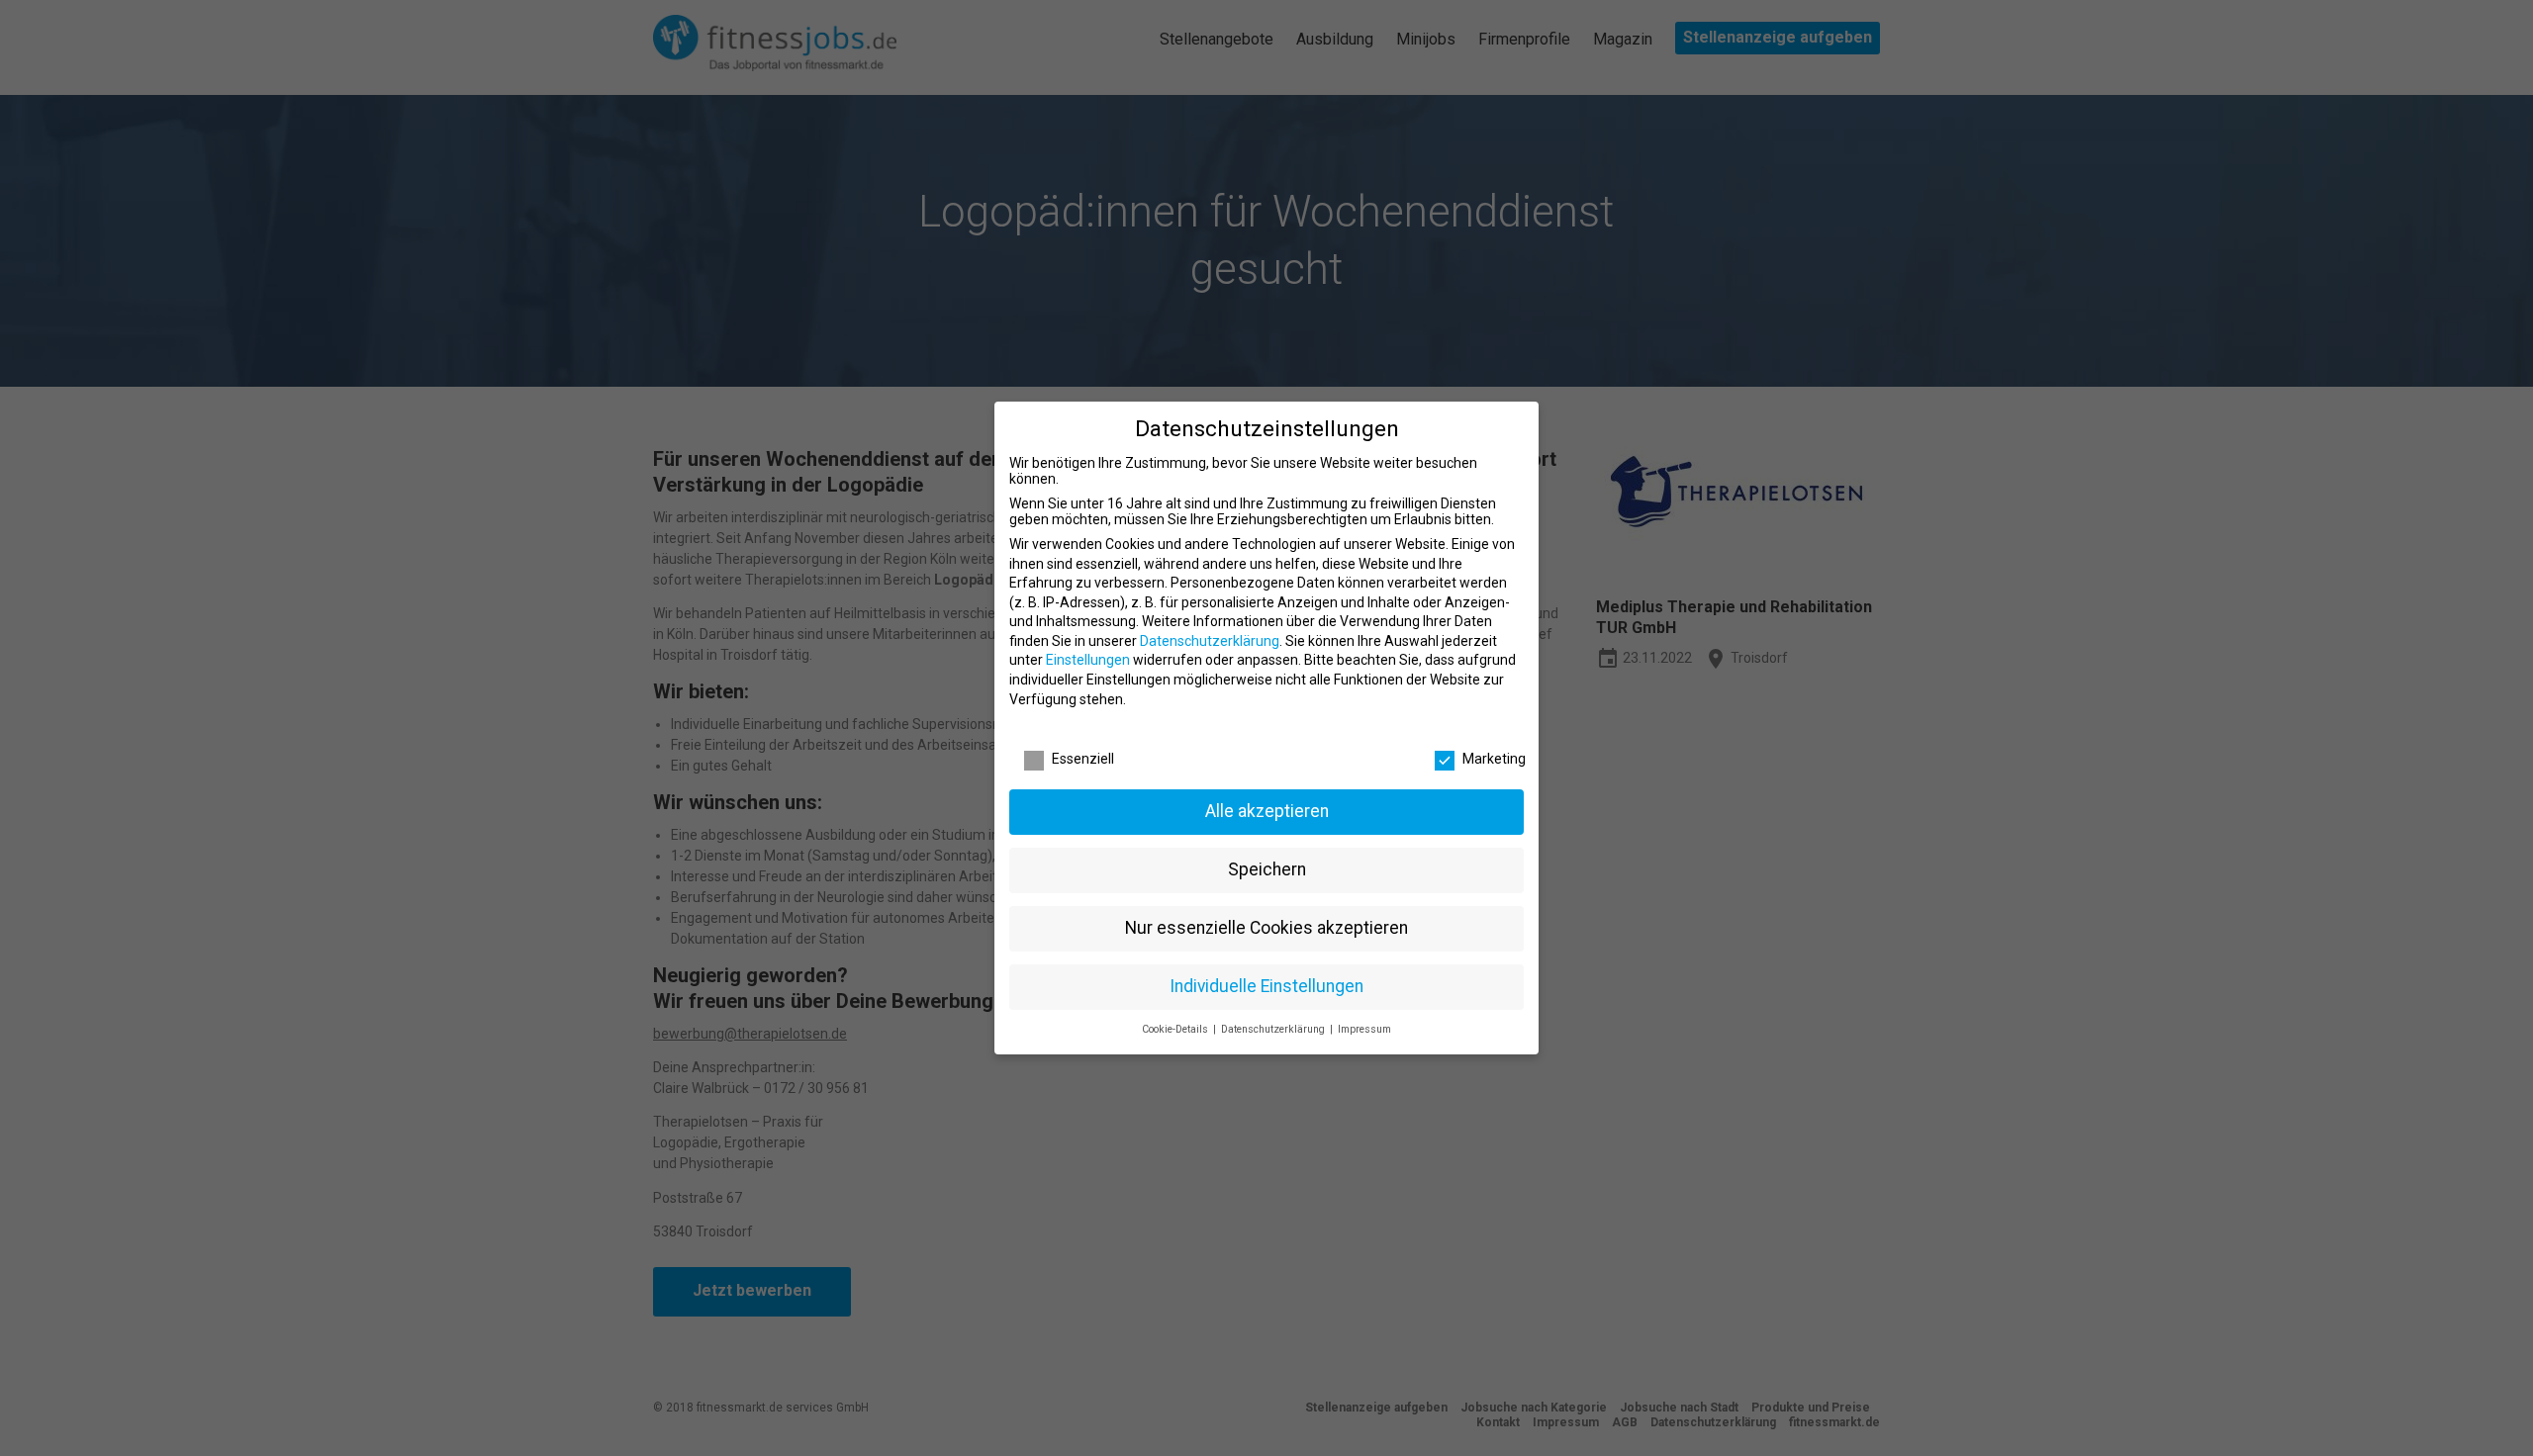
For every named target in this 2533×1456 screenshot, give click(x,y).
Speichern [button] (1267, 869)
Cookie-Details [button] (1176, 1029)
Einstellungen (1088, 660)
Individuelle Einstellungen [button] (1266, 986)
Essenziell (1083, 759)
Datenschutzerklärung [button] (1274, 1029)
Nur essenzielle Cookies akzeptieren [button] (1266, 928)
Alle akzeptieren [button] (1267, 811)
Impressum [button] (1364, 1029)
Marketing (1494, 759)
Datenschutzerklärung (1210, 641)
